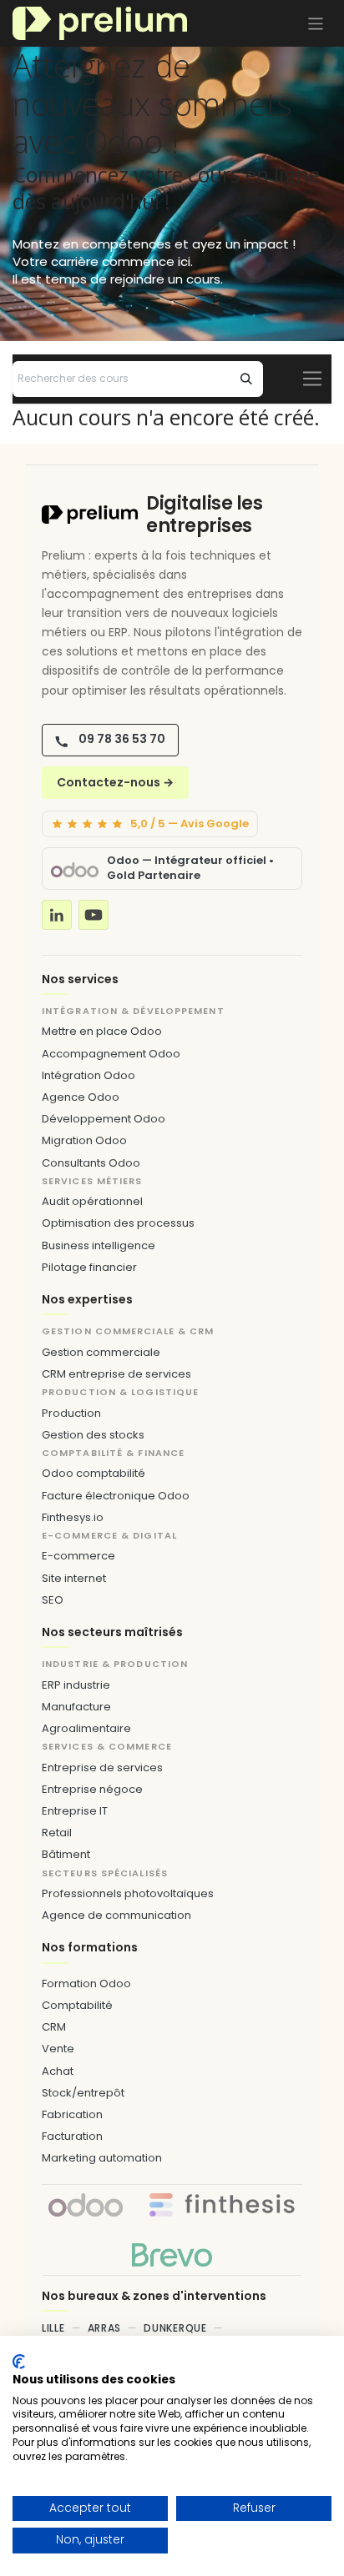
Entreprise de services (102, 1768)
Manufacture (76, 1707)
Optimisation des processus (118, 1223)
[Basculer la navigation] (316, 23)
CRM (54, 2027)
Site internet (74, 1578)
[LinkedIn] (57, 915)
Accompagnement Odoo (111, 1054)
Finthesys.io (73, 1517)
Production (71, 1413)
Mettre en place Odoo (102, 1031)
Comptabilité (77, 2005)
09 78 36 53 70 (122, 739)
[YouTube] (94, 915)
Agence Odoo (81, 1097)
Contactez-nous (115, 782)
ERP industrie (76, 1685)
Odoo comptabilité (94, 1473)
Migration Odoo (84, 1140)
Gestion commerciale (101, 1352)
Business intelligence (99, 1245)
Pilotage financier (89, 1267)
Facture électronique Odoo (116, 1496)
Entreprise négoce (92, 1789)
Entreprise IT (75, 1811)
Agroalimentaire (86, 1728)
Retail (57, 1833)
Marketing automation (102, 2158)
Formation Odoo (86, 1983)
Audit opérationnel (92, 1201)
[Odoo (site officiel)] (75, 869)
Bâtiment (66, 1854)
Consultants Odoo (91, 1163)
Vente (58, 2049)
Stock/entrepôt (83, 2093)
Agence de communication (116, 1915)
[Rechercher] (246, 379)
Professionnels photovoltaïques (128, 1893)
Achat (58, 2071)
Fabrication (72, 2114)
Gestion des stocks (93, 1435)
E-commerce (78, 1556)
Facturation (72, 2136)
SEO (53, 1600)
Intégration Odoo (89, 1075)
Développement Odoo (104, 1119)
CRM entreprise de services (116, 1374)
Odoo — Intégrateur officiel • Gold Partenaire (190, 868)
